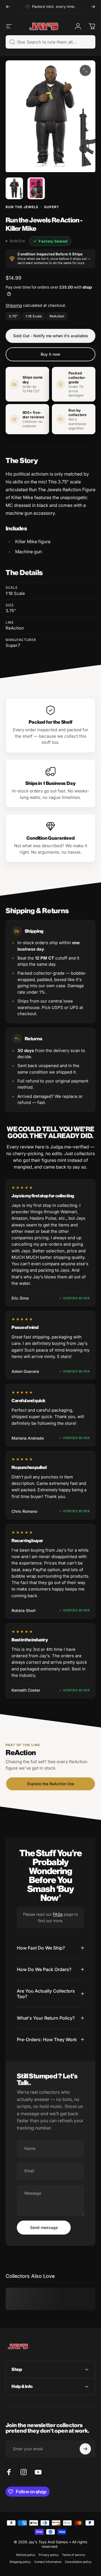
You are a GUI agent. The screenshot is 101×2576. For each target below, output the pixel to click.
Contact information (48, 2562)
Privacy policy (49, 2555)
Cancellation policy (78, 2562)
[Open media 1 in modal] (85, 70)
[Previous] (8, 7)
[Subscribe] (85, 2449)
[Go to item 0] (14, 188)
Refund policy (26, 2555)
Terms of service (74, 2555)
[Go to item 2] (36, 188)
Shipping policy (20, 2562)
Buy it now (50, 354)
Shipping (14, 305)
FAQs (58, 1914)
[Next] (93, 7)
